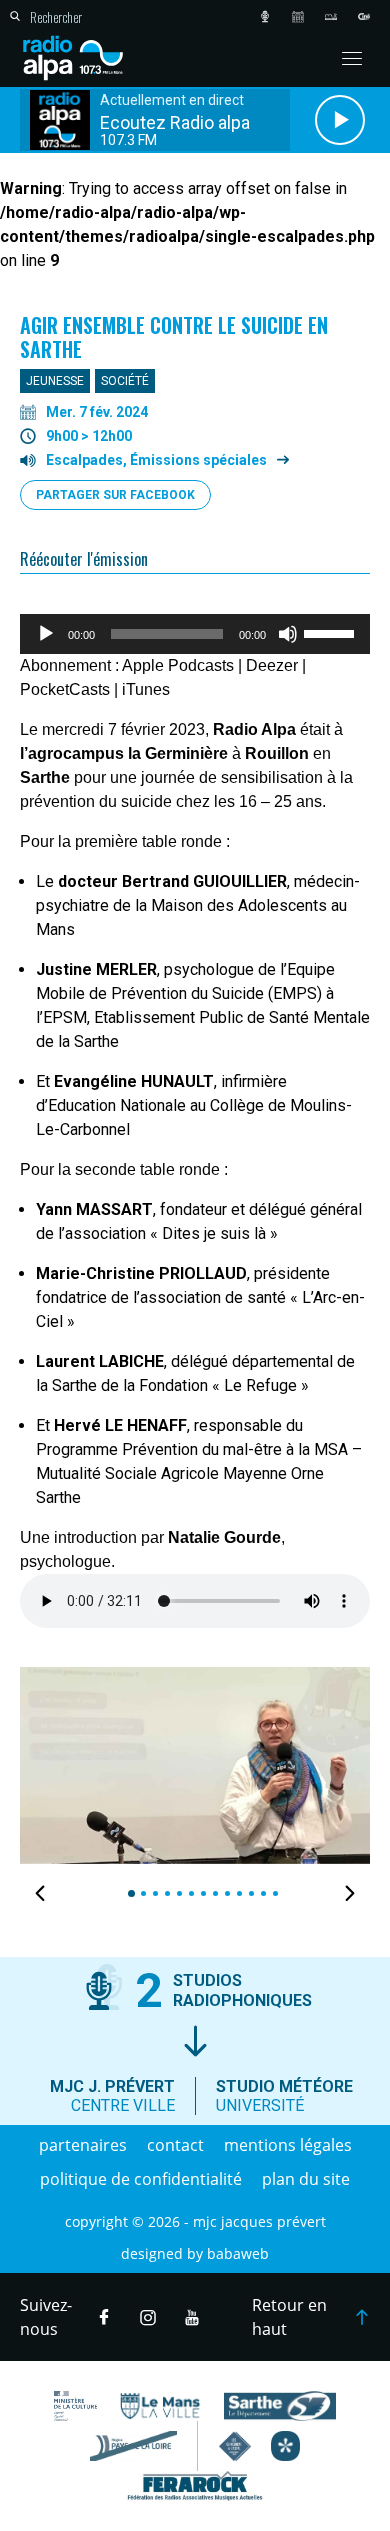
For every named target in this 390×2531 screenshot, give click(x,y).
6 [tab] (188, 1893)
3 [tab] (152, 1893)
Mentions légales (288, 2145)
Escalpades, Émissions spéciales (156, 460)
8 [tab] (212, 1893)
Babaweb (238, 2253)
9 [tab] (224, 1893)
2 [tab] (140, 1893)
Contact (175, 2145)
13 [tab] (273, 1893)
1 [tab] (128, 1893)
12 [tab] (261, 1893)
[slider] (332, 632)
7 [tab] (200, 1893)
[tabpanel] (195, 1765)
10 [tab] (237, 1893)
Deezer (272, 665)
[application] (195, 634)
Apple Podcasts (178, 665)
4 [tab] (164, 1893)
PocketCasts (65, 689)
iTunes (146, 689)
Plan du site (306, 2179)
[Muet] (288, 634)
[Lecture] (46, 634)
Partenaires (83, 2145)
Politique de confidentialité (141, 2179)
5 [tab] (176, 1893)
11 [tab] (249, 1893)
